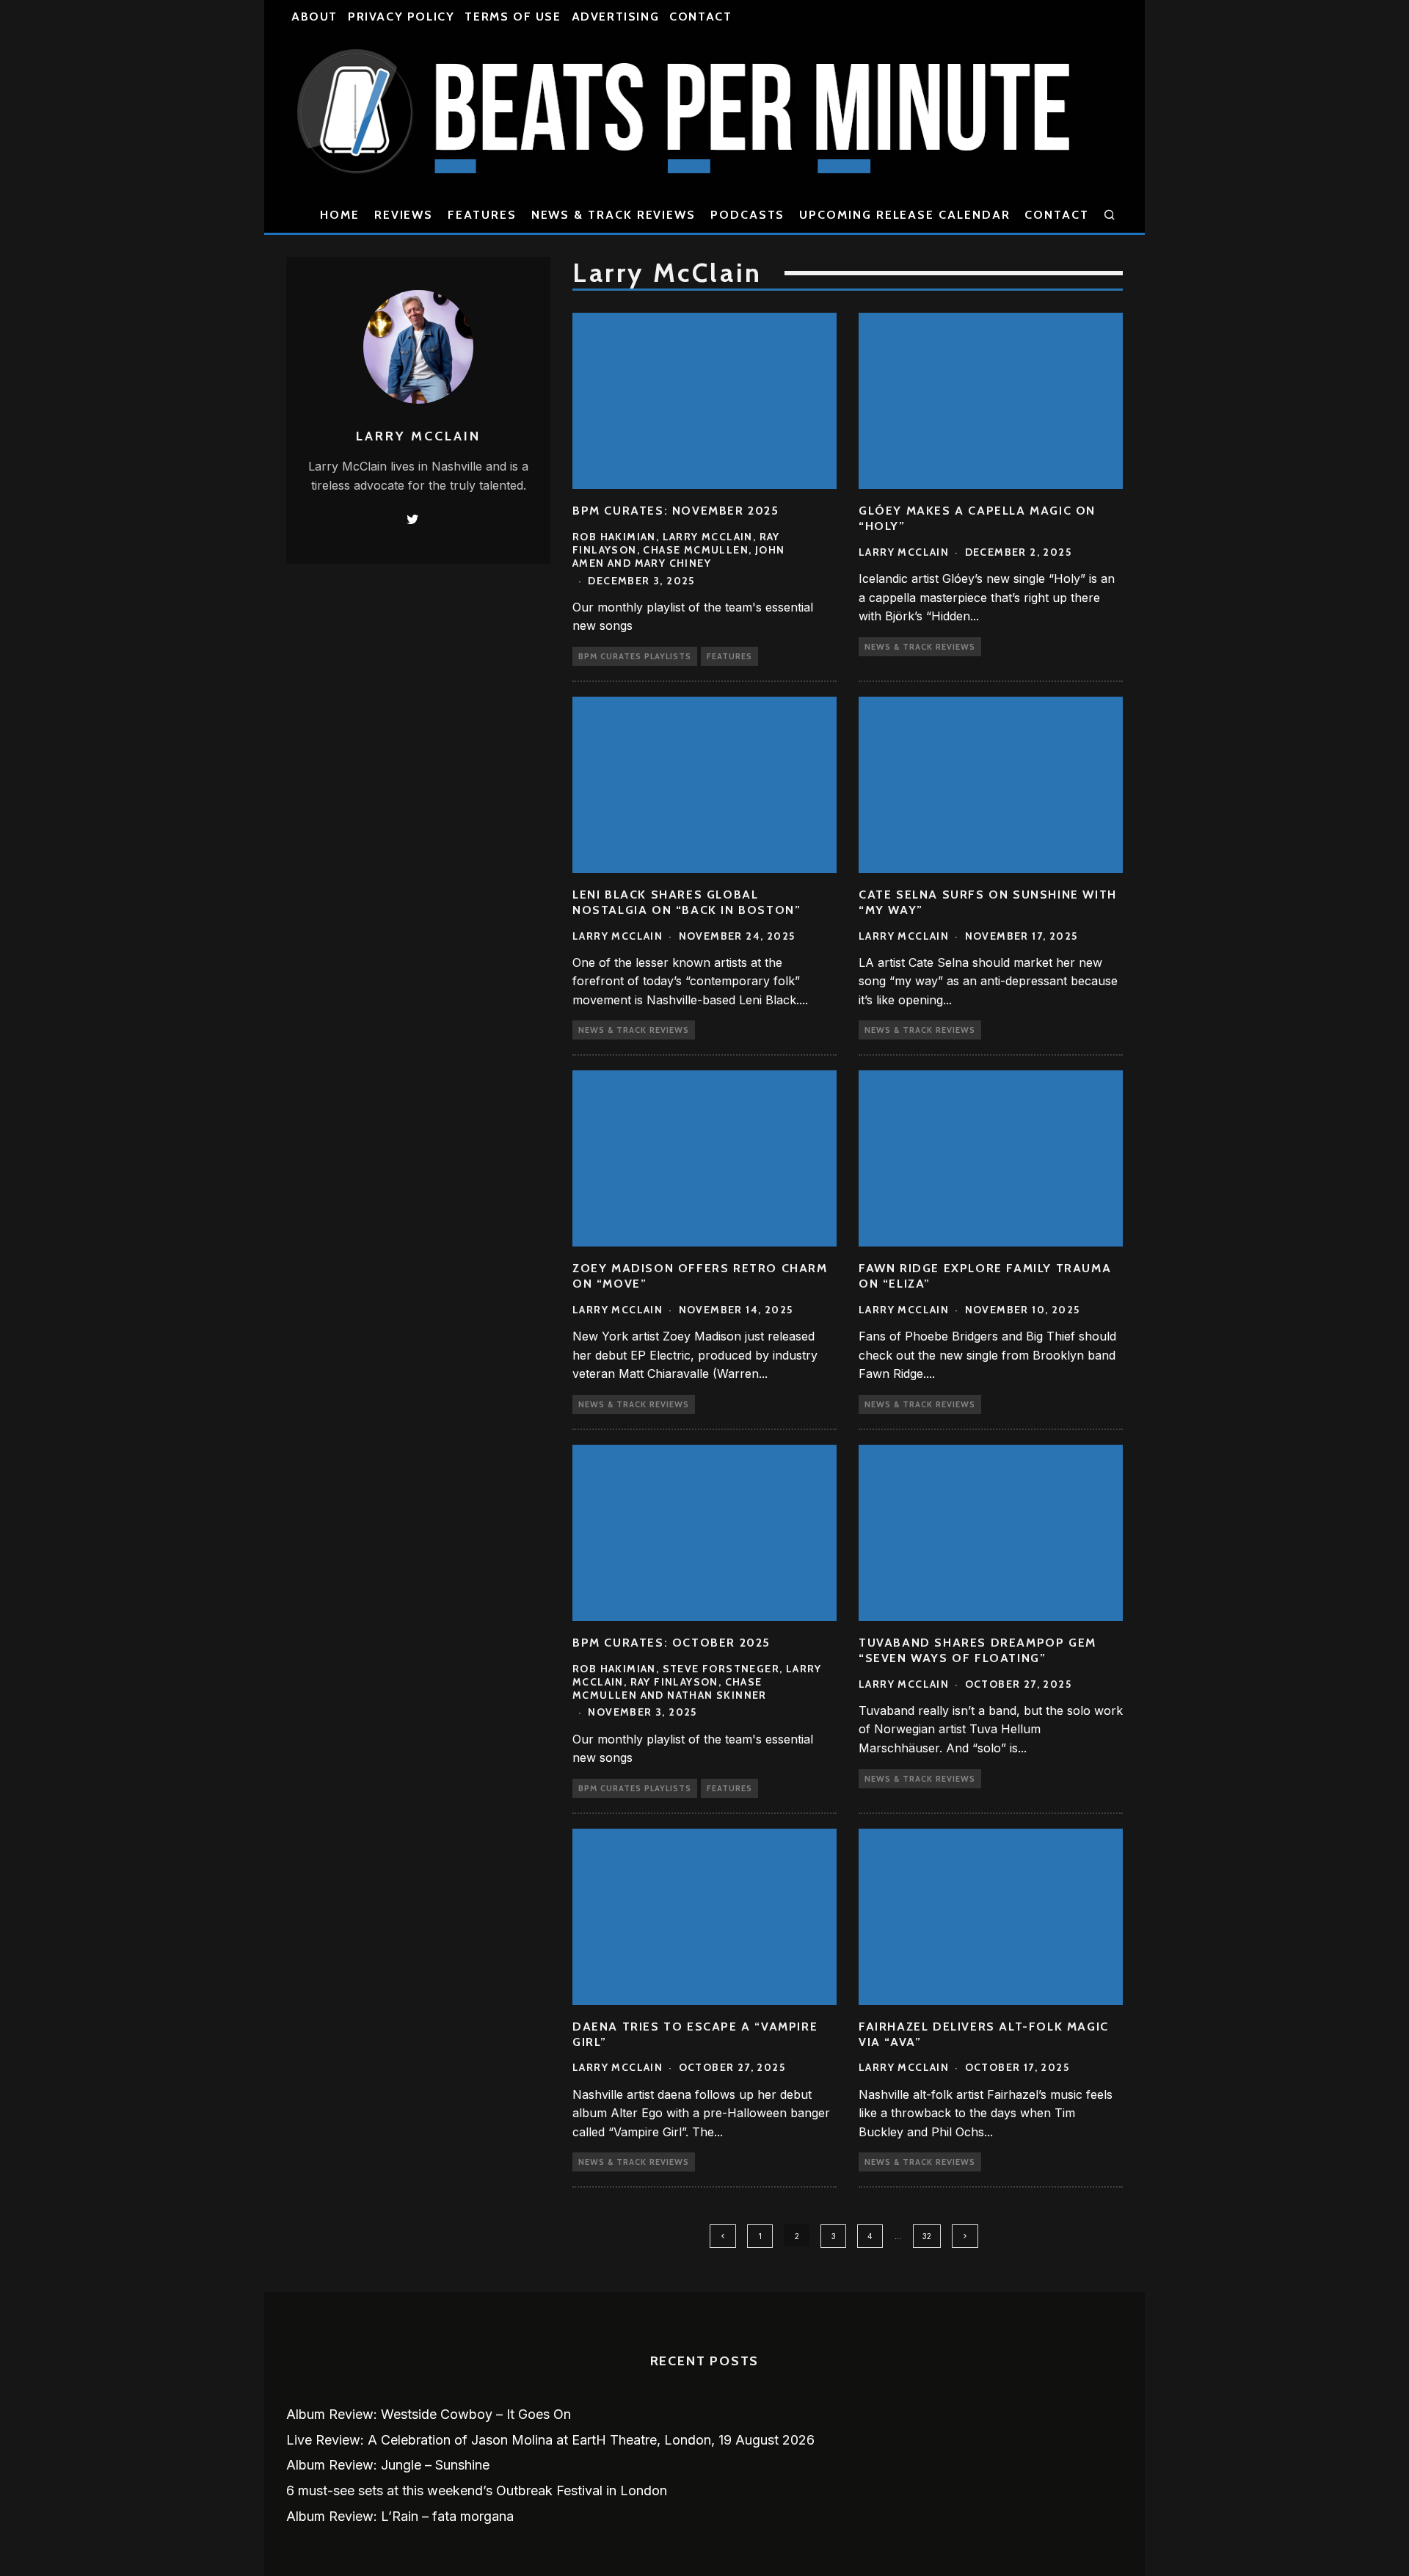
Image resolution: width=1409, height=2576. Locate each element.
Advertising (616, 17)
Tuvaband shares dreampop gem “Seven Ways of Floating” (977, 1650)
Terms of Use (513, 17)
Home (340, 215)
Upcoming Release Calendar (904, 215)
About (314, 17)
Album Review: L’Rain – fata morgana (400, 2516)
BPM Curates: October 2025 (671, 1643)
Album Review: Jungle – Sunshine (388, 2465)
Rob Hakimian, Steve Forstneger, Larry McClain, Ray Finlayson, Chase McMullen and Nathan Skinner (697, 1682)
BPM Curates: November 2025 (676, 511)
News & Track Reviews (614, 215)
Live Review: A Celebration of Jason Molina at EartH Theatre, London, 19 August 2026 (550, 2440)
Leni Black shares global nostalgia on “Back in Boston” (687, 902)
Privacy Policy (401, 17)
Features (482, 215)
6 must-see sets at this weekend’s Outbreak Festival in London (477, 2490)
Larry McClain (904, 552)
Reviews (404, 215)
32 (927, 2236)
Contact (700, 17)
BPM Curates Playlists (635, 656)
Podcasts (747, 215)
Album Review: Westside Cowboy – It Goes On (429, 2414)
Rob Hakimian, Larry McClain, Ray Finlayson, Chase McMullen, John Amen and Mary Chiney (678, 550)
